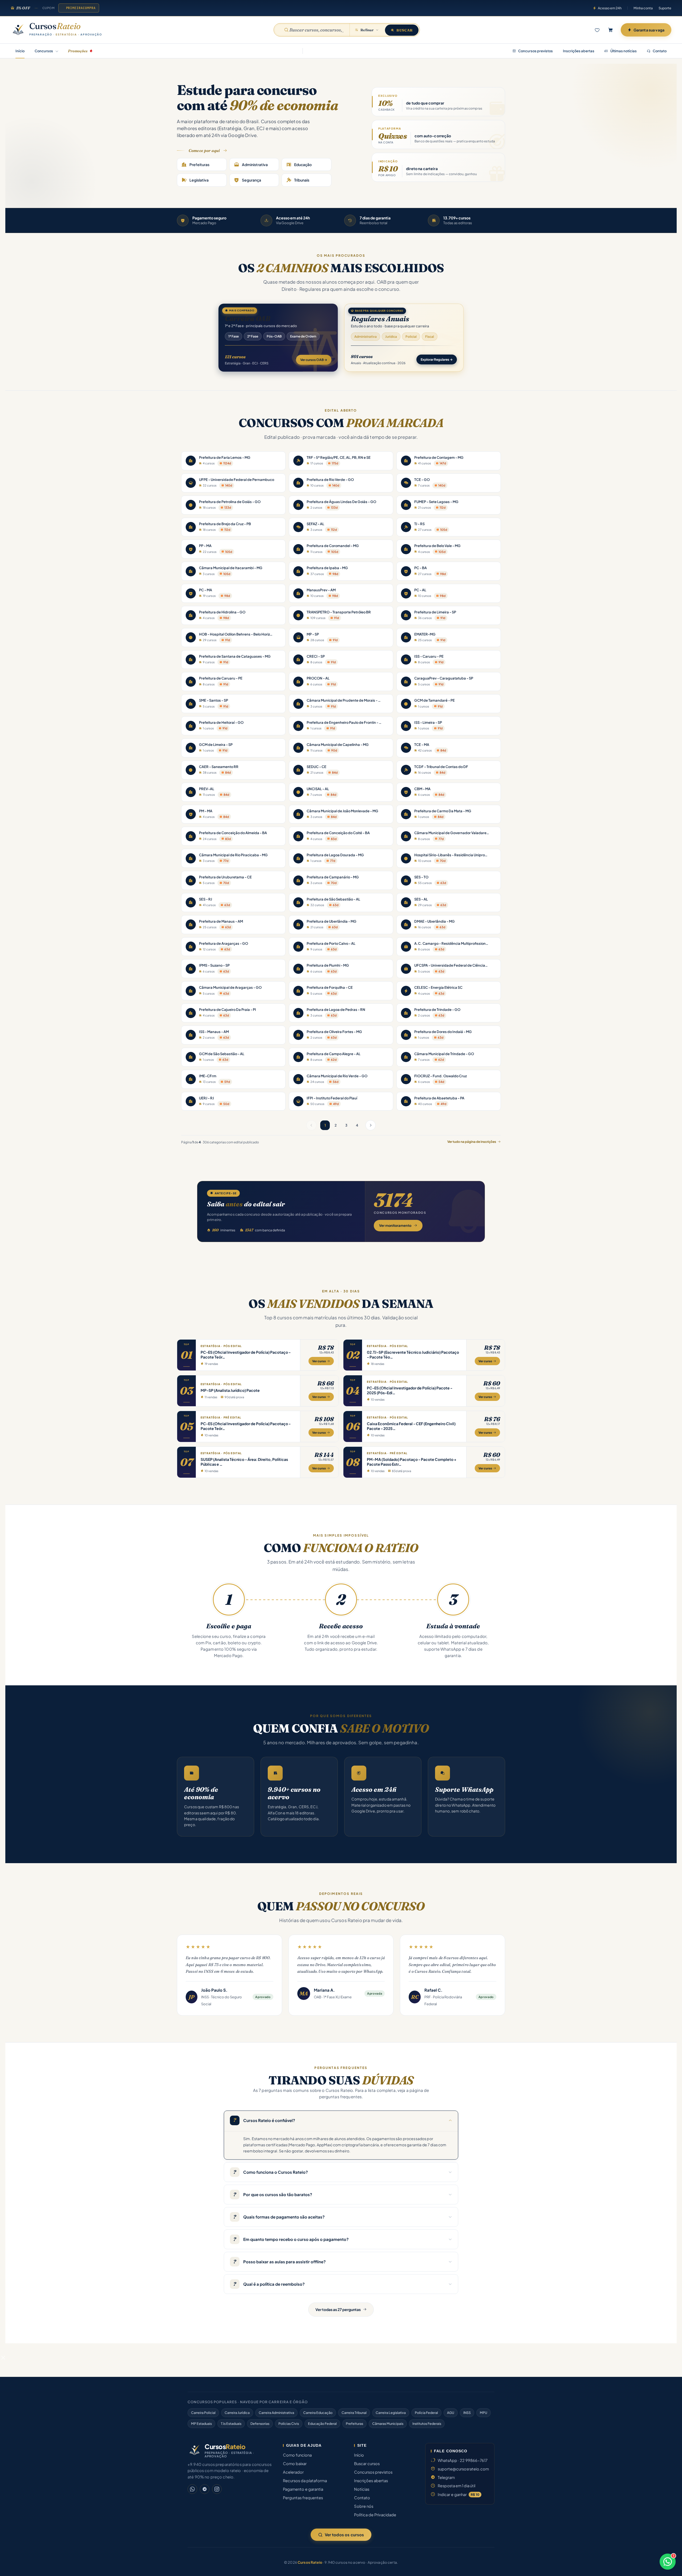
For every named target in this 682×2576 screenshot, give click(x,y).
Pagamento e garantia (303, 2489)
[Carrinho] (611, 30)
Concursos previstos (535, 51)
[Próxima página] (371, 1125)
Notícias (362, 2489)
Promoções (78, 51)
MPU (484, 2413)
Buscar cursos (367, 2464)
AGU (451, 2413)
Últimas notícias (623, 51)
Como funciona (297, 2455)
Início (20, 51)
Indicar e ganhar (458, 2494)
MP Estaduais (201, 2424)
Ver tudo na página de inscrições (472, 1142)
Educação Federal (322, 2424)
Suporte (665, 8)
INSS (467, 2413)
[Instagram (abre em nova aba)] (217, 2489)
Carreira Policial (203, 2413)
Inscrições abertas (579, 51)
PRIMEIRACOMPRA (81, 8)
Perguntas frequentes (303, 2498)
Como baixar (295, 2464)
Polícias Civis (289, 2424)
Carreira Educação (318, 2413)
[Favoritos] (597, 30)
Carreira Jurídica (237, 2413)
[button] (3, 2357)
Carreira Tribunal (354, 2413)
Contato (659, 51)
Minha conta (643, 8)
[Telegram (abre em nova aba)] (205, 2489)
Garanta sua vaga (649, 30)
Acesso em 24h (610, 8)
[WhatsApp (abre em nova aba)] (192, 2489)
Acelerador (293, 2472)
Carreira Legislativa (391, 2413)
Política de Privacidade (375, 2515)
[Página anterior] (311, 1125)
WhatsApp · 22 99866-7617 (463, 2460)
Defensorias (260, 2424)
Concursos (44, 51)
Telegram (446, 2477)
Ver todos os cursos (344, 2535)
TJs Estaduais (231, 2424)
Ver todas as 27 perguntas (338, 2309)
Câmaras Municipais (388, 2424)
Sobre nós (364, 2506)
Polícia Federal (426, 2413)
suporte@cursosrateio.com (463, 2469)
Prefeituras (354, 2424)
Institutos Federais (427, 2424)
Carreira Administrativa (276, 2413)
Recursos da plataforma (305, 2481)
